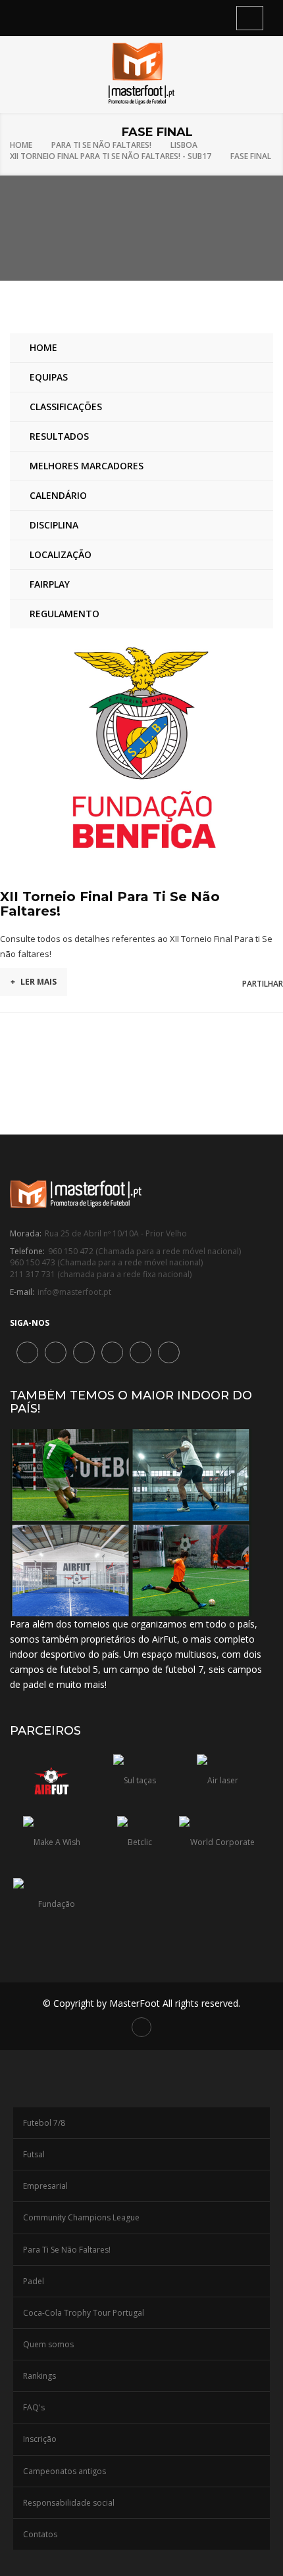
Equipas (49, 377)
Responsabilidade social (69, 2503)
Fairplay (50, 584)
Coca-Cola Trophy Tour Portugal (84, 2313)
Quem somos (48, 2344)
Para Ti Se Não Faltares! (101, 145)
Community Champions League (81, 2217)
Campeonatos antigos (64, 2471)
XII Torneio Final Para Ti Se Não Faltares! (110, 904)
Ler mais (34, 982)
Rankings (39, 2376)
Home (21, 145)
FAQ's (34, 2407)
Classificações (66, 407)
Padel (34, 2281)
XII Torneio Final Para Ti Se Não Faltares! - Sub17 (111, 156)
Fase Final (251, 156)
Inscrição (40, 2439)
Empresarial (45, 2186)
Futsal (34, 2154)
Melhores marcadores (87, 466)
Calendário (58, 495)
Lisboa (184, 145)
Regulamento (64, 614)
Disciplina (54, 525)
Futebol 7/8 (44, 2123)
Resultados (59, 436)
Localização (61, 554)
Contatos (40, 2534)
